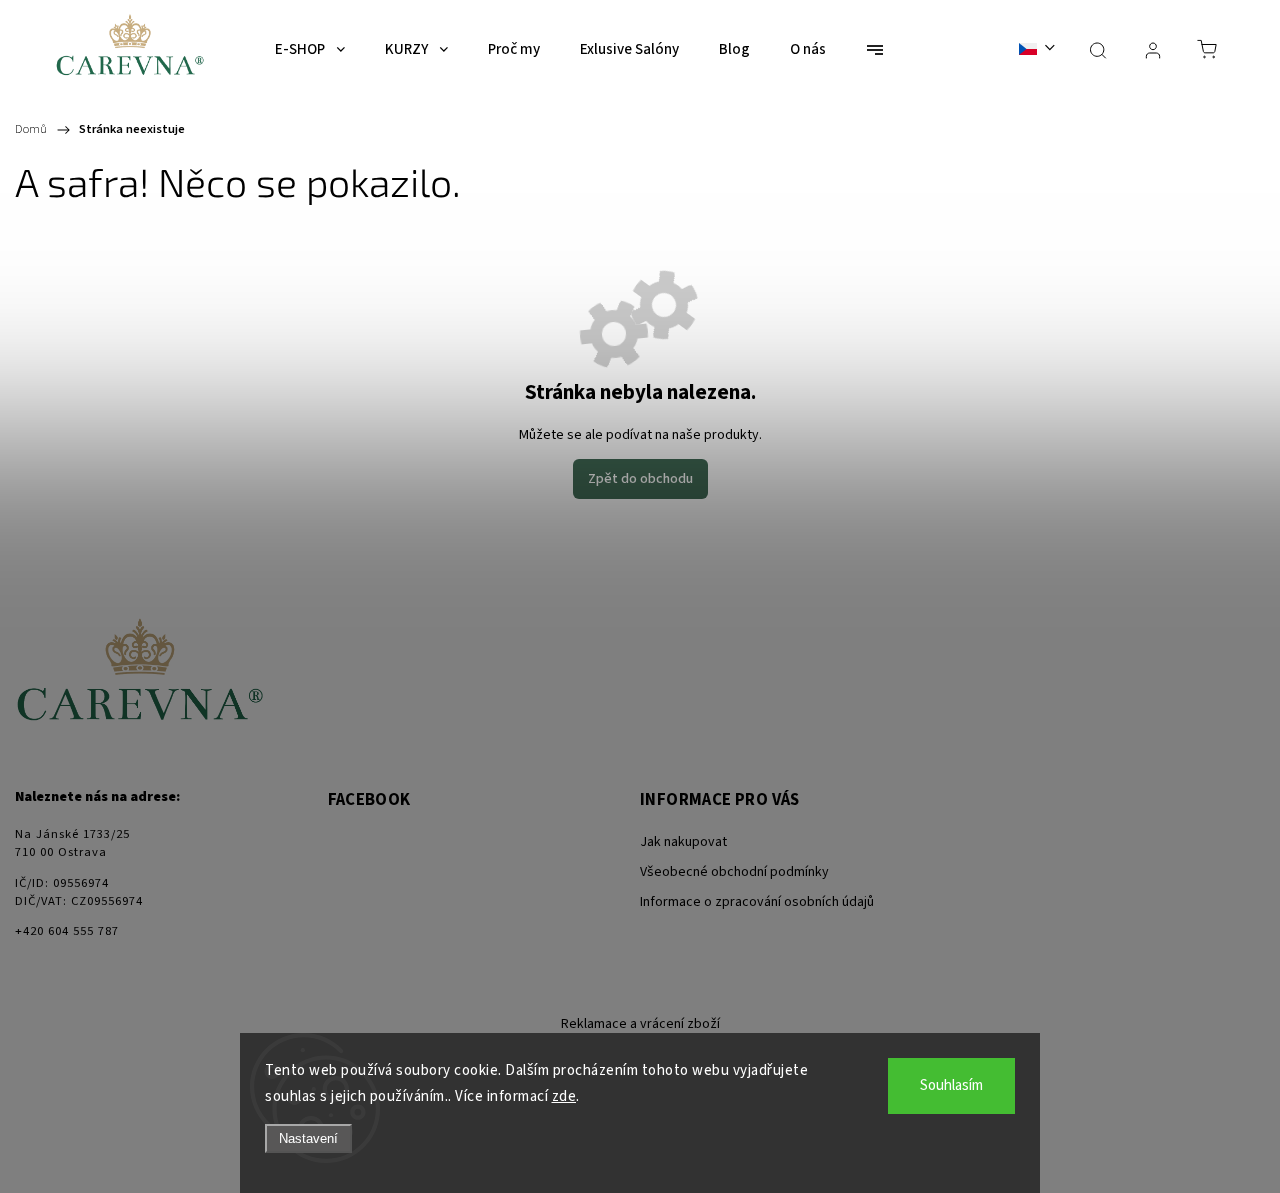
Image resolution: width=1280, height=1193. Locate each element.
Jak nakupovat (683, 842)
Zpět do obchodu (640, 479)
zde (564, 1096)
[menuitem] (310, 50)
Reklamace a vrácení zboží (640, 1024)
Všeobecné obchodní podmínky (734, 872)
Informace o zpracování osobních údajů (757, 902)
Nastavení (308, 1138)
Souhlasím (951, 1085)
